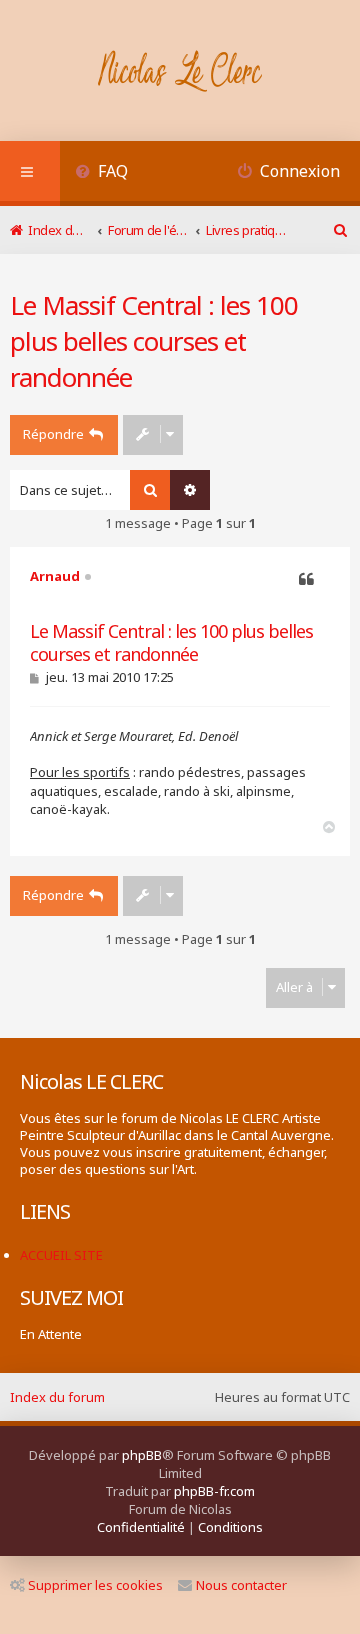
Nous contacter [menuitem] (241, 1585)
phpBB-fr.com (214, 1491)
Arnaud (55, 576)
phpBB (142, 1455)
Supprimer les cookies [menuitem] (95, 1585)
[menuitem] (101, 173)
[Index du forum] (180, 73)
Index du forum (57, 1397)
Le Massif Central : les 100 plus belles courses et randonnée (154, 341)
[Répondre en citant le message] (306, 580)
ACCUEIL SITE (61, 1255)
